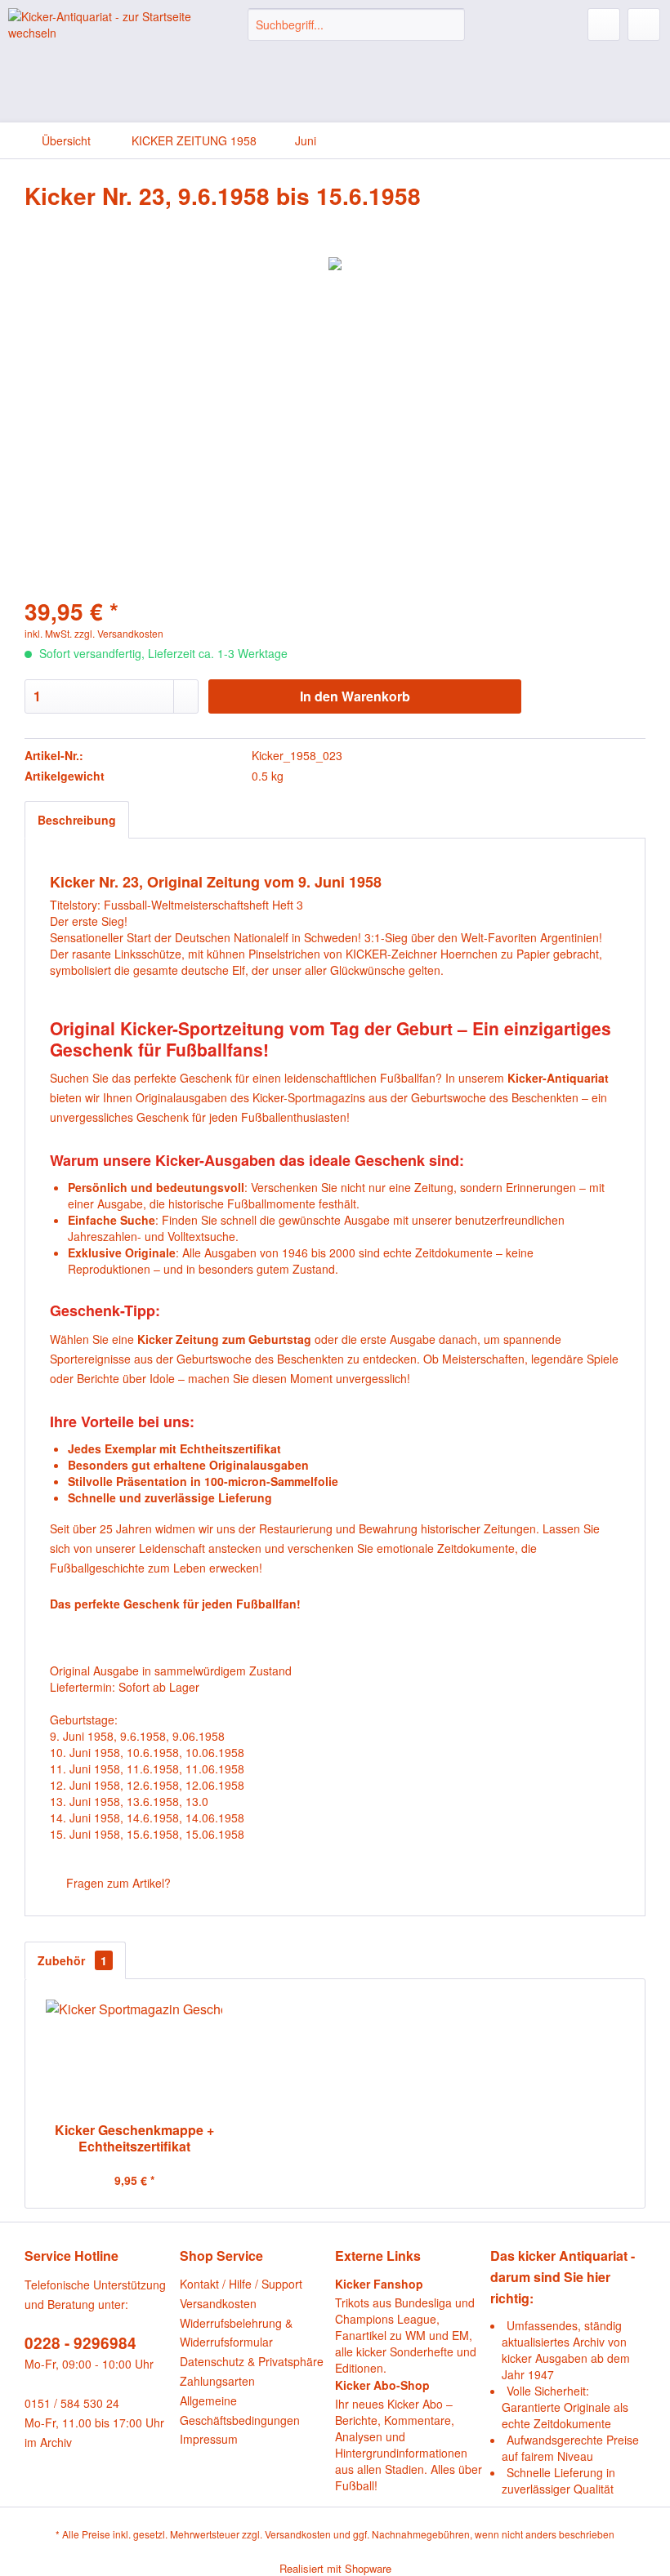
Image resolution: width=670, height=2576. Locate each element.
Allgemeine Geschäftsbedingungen (240, 2410)
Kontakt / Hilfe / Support (241, 2284)
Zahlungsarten (217, 2381)
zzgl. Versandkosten (119, 633)
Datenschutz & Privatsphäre (252, 2361)
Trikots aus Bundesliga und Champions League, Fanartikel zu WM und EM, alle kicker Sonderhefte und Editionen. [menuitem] (406, 2326)
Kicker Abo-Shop (382, 2385)
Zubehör (72, 1960)
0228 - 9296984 (80, 2343)
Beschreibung (77, 820)
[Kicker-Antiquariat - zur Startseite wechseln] (101, 37)
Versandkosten (218, 2303)
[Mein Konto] (604, 24)
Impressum (209, 2439)
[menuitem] (357, 24)
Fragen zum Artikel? (117, 1883)
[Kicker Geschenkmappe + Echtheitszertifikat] (134, 2057)
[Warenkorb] (644, 24)
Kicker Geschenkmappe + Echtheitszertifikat (134, 2138)
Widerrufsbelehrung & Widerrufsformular (236, 2333)
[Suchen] (450, 24)
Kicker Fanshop (379, 2284)
